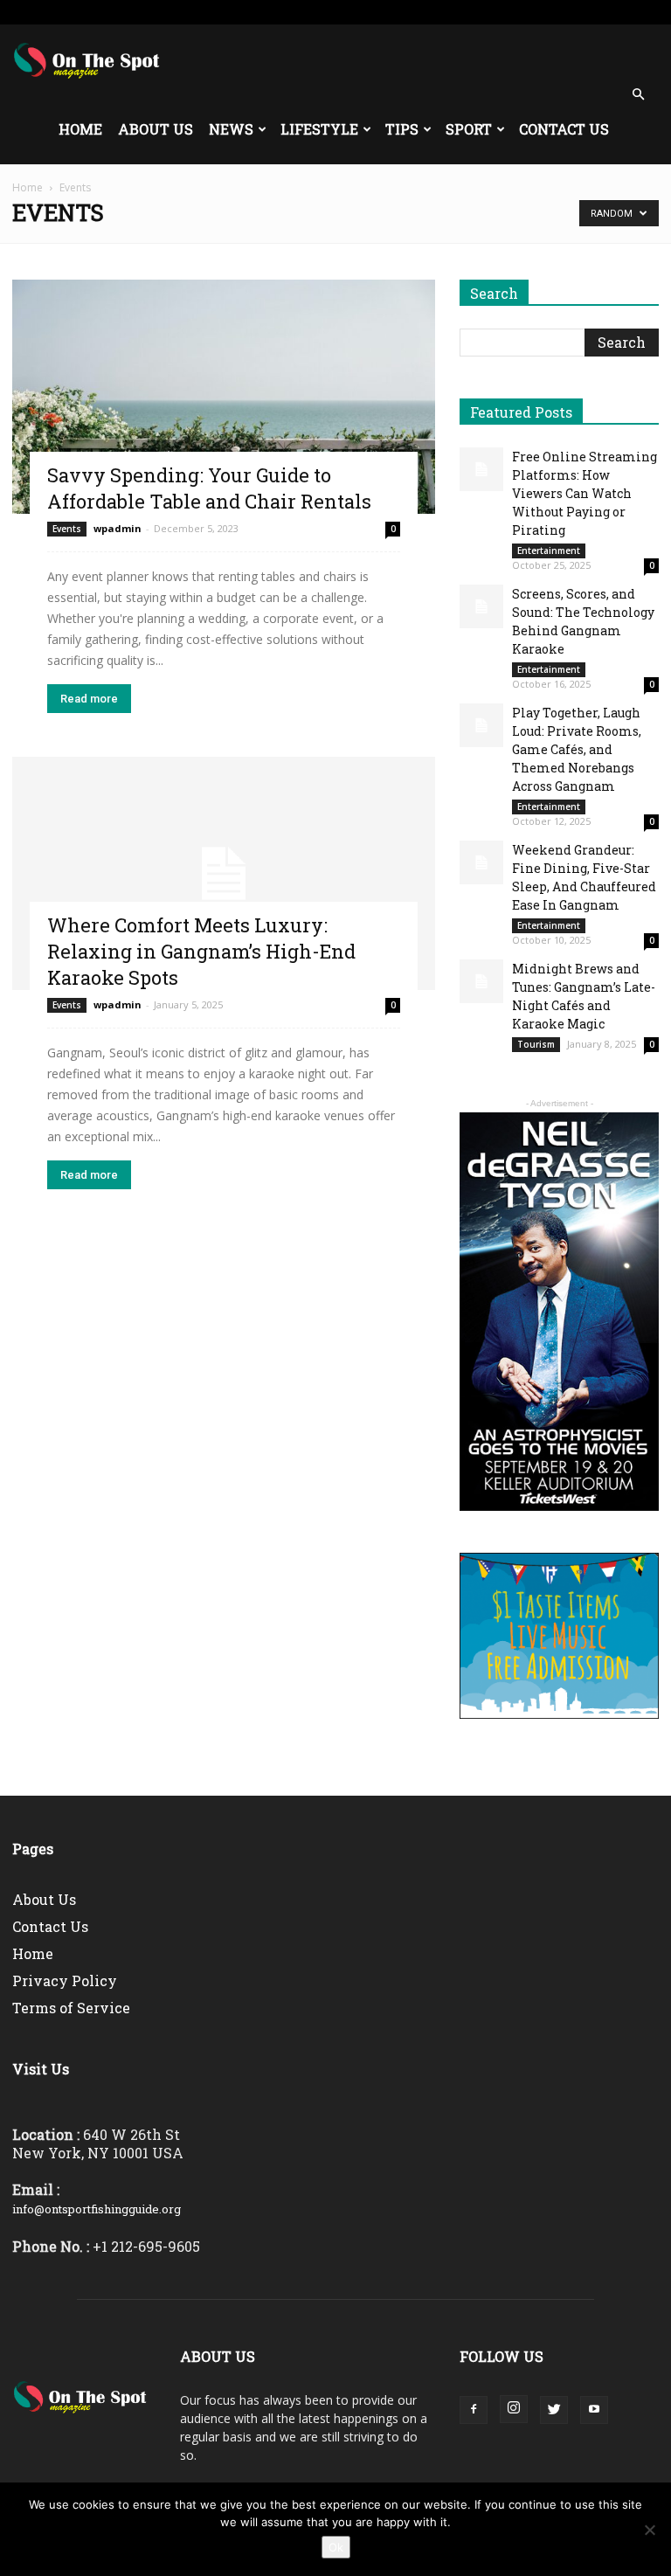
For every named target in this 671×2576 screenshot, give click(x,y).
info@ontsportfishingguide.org (97, 2209)
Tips (402, 129)
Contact (449, 12)
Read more (89, 699)
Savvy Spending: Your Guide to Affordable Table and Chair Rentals (209, 488)
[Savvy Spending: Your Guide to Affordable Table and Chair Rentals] (224, 397)
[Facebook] (559, 12)
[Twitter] (617, 12)
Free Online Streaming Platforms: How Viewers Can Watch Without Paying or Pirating (585, 493)
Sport (469, 129)
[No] (649, 2530)
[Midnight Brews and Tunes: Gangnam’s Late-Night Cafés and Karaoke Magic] (481, 981)
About (400, 12)
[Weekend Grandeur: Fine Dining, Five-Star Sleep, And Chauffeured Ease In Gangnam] (481, 862)
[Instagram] (588, 12)
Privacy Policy (65, 1980)
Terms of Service (71, 2008)
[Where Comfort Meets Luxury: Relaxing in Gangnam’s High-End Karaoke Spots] (224, 874)
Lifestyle (319, 129)
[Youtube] (646, 12)
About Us (156, 129)
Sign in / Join (188, 12)
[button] (638, 94)
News (231, 129)
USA (240, 12)
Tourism (536, 1044)
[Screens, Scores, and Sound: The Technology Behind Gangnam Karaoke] (481, 606)
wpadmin (118, 528)
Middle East (343, 12)
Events (67, 529)
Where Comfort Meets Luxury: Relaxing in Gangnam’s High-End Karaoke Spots (201, 951)
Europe (283, 12)
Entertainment (549, 551)
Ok (336, 2547)
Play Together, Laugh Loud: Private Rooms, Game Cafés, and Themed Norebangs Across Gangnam (577, 749)
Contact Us (564, 129)
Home (80, 129)
